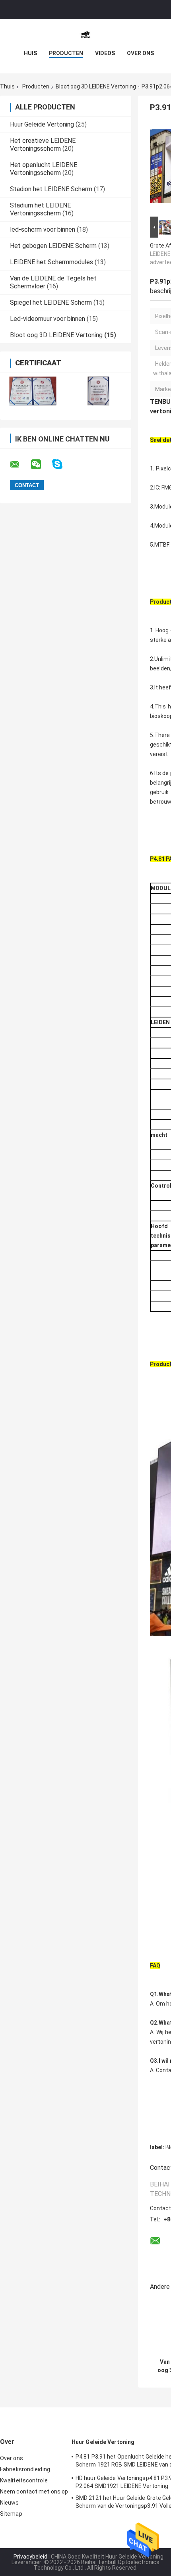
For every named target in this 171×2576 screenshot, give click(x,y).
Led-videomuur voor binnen (48, 319)
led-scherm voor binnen (43, 229)
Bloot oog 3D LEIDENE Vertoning (96, 86)
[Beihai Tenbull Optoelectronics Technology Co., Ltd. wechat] (41, 465)
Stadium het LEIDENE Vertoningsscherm (40, 209)
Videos (105, 53)
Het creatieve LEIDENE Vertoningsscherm (43, 145)
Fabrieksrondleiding (25, 2469)
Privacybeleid (30, 2557)
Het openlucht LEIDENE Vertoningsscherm (44, 169)
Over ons (140, 53)
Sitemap (11, 2514)
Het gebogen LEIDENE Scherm (53, 246)
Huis (30, 53)
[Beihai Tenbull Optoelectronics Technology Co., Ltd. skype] (62, 464)
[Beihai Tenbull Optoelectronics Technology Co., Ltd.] (85, 35)
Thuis (7, 86)
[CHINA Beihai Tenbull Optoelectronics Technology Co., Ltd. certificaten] (33, 391)
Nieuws (10, 2503)
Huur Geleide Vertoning (42, 124)
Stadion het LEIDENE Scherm (51, 189)
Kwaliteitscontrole (24, 2480)
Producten (66, 53)
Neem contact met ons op (34, 2492)
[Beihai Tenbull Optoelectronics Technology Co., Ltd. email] (20, 465)
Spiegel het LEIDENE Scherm (51, 302)
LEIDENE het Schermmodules (51, 262)
